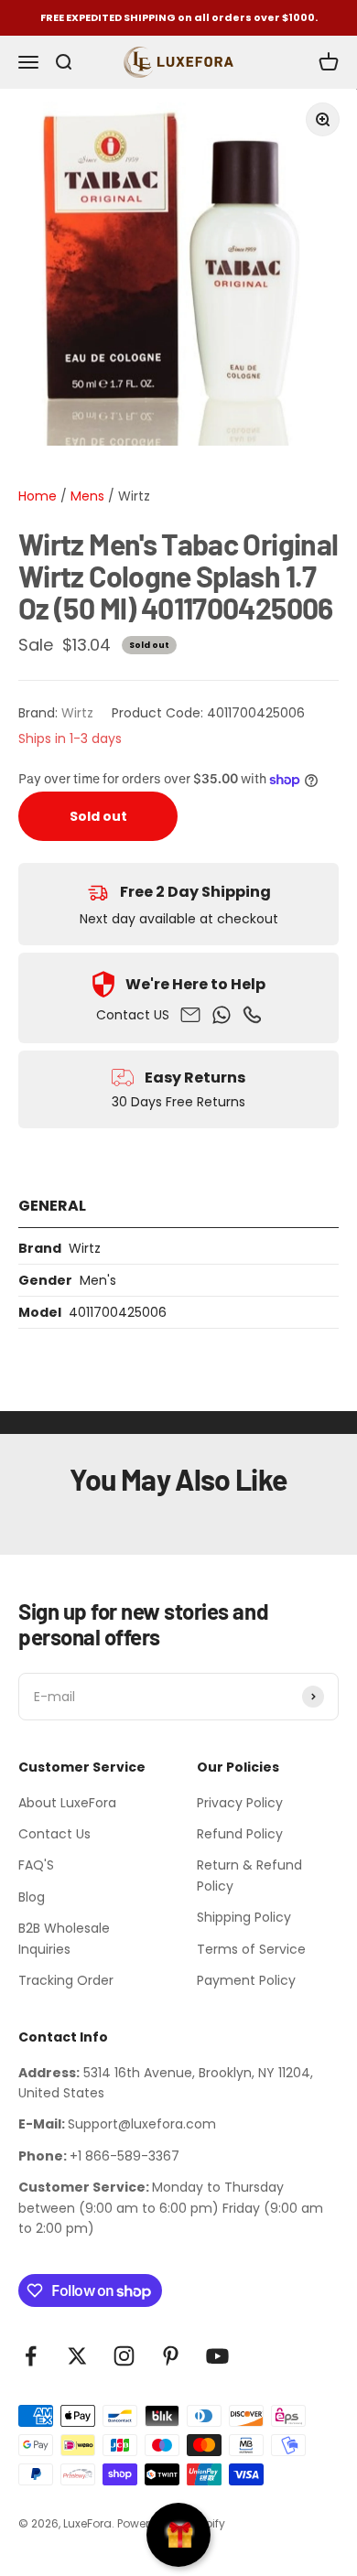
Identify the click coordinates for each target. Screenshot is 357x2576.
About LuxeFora (67, 1803)
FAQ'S (36, 1865)
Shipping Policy (244, 1917)
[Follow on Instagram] (124, 2356)
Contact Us (54, 1834)
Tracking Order (66, 1980)
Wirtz (134, 496)
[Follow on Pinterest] (171, 2356)
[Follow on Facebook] (31, 2356)
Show (178, 2535)
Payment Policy (246, 1980)
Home (38, 496)
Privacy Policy (240, 1803)
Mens (86, 496)
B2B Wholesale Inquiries (64, 1938)
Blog (32, 1897)
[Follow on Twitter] (77, 2356)
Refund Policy (240, 1834)
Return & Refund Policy (249, 1875)
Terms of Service (251, 1949)
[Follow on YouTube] (217, 2356)
